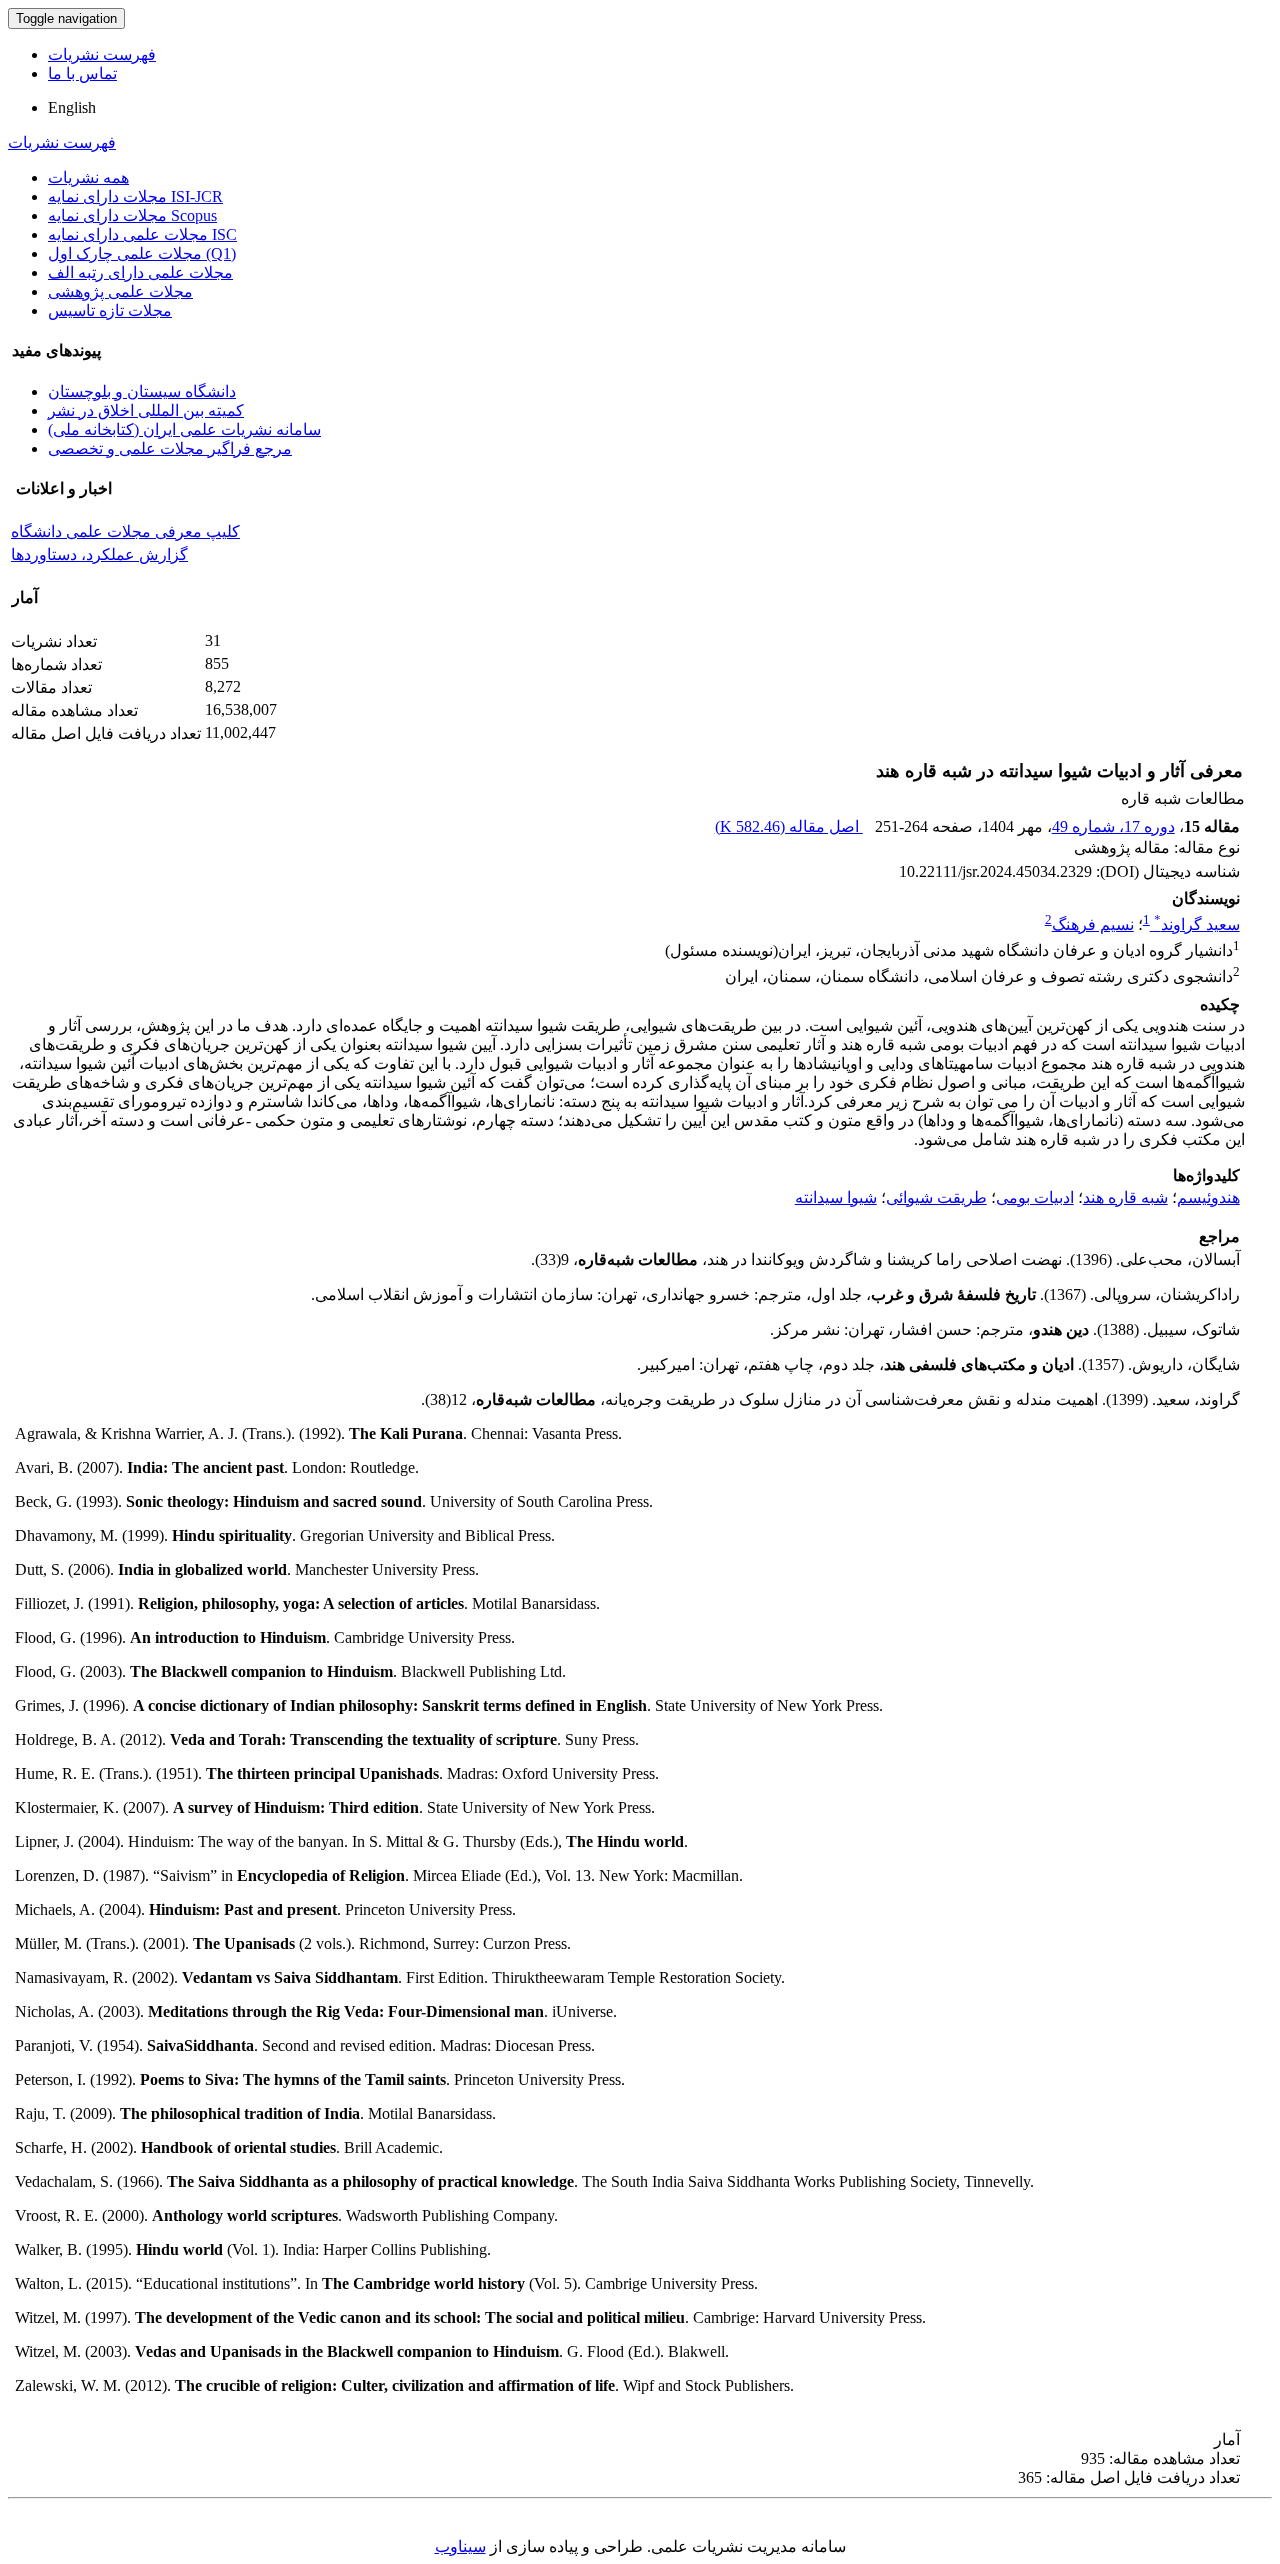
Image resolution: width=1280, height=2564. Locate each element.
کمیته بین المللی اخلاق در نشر (146, 410)
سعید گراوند (1197, 924)
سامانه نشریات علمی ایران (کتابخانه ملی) (184, 429)
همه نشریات (88, 177)
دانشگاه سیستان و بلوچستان (142, 391)
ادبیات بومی (1035, 1197)
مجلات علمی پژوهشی (120, 291)
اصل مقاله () (789, 826)
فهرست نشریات (102, 54)
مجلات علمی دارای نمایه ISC (142, 234)
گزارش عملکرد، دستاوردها (99, 554)
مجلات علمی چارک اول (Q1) (142, 253)
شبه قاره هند (1125, 1197)
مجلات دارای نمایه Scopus (132, 215)
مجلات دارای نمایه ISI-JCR (135, 196)
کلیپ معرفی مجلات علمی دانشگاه (125, 531)
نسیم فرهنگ (1093, 924)
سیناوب (460, 2546)
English (72, 107)
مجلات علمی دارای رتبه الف (140, 272)
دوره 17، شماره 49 (1113, 826)
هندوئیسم (1208, 1197)
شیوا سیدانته (836, 1197)
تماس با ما (82, 73)
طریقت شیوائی (936, 1197)
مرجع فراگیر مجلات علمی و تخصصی (170, 448)
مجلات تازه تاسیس (110, 310)
